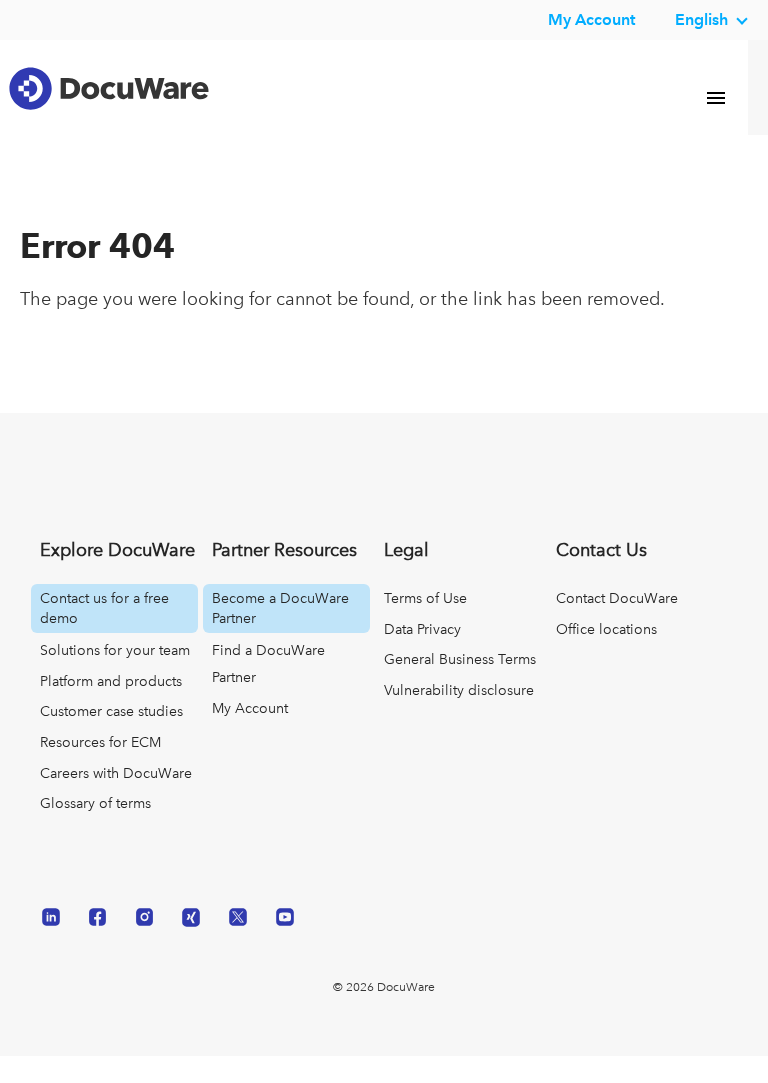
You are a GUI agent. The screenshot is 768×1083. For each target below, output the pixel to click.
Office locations (606, 655)
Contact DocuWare (617, 625)
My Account (250, 734)
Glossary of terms (95, 830)
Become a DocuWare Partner (280, 635)
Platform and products (111, 707)
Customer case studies (111, 738)
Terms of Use (425, 625)
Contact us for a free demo (104, 635)
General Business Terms (460, 686)
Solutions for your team (115, 677)
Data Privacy (422, 655)
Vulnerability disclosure (459, 716)
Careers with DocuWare (116, 799)
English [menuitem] (701, 19)
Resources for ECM (100, 769)
